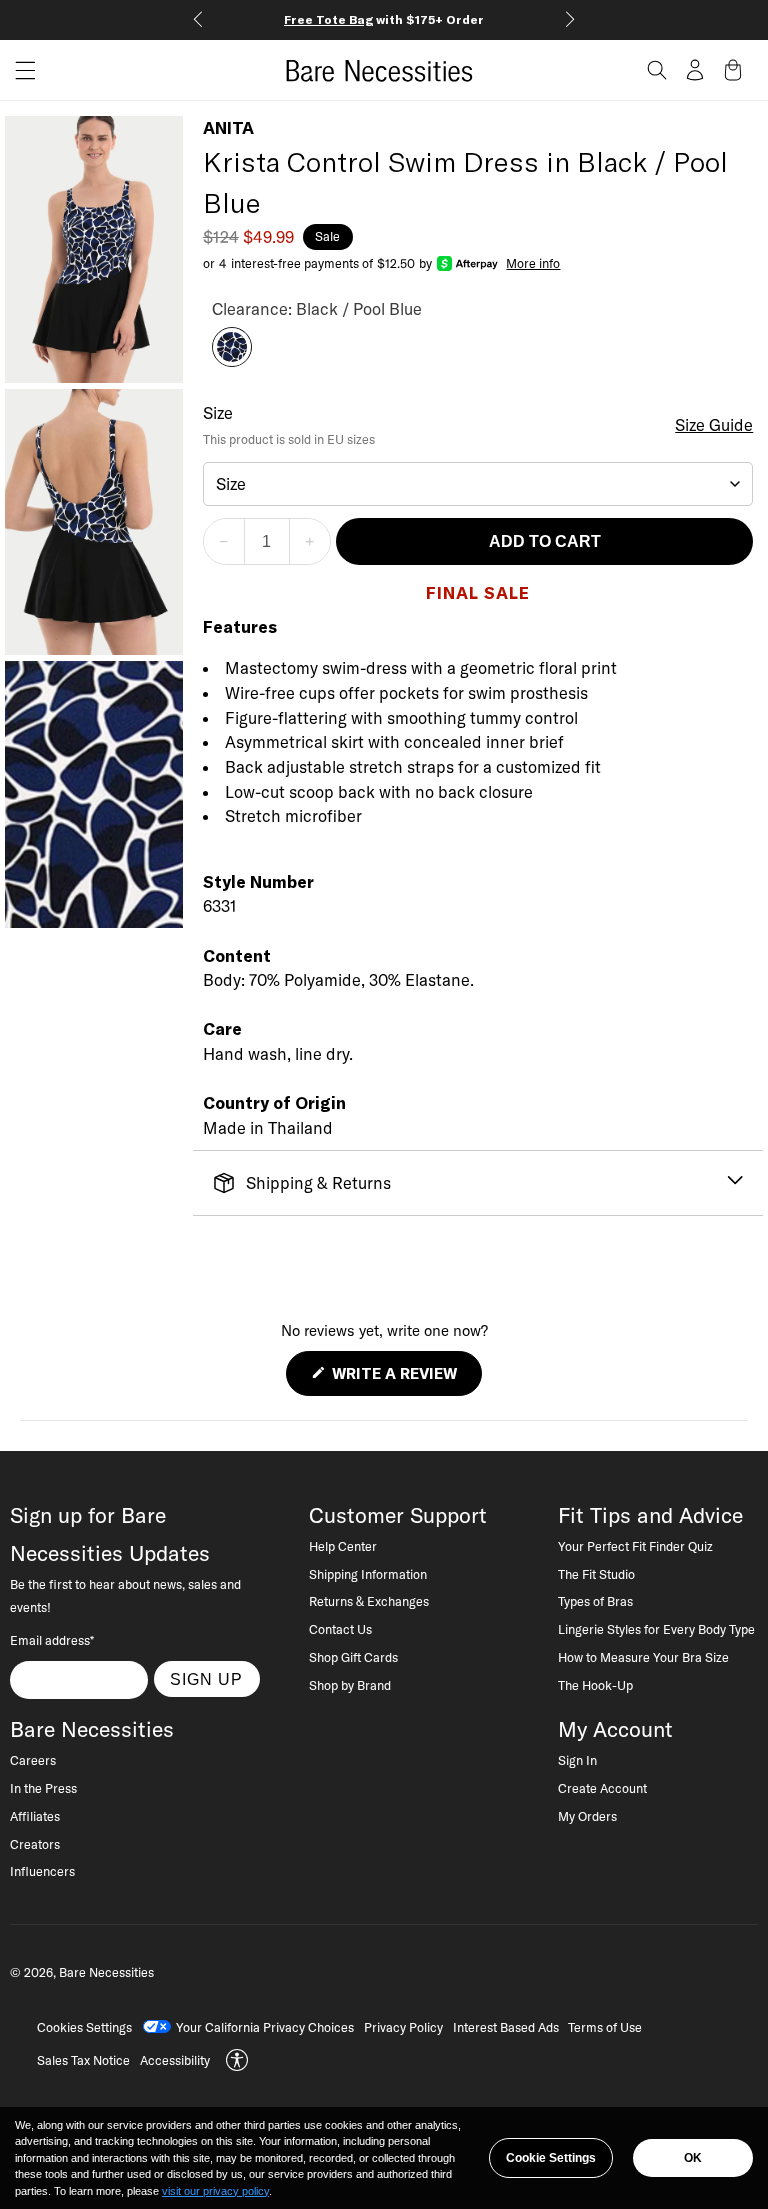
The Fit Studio (596, 1574)
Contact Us (340, 1629)
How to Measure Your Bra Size (643, 1657)
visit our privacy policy (215, 2191)
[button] (18, 70)
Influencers (42, 1871)
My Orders (587, 1816)
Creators (35, 1844)
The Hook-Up (595, 1685)
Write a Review (405, 1379)
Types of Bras (595, 1601)
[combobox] (478, 484)
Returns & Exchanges (369, 1601)
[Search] (657, 70)
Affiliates (35, 1816)
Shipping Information (368, 1574)
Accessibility (175, 2060)
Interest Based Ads (506, 2027)
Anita (228, 128)
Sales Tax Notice (83, 2060)
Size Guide (714, 425)
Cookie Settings (551, 2158)
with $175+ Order (384, 19)
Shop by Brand (350, 1685)
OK (693, 2158)
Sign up (206, 1679)
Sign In (577, 1760)
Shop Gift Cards (353, 1657)
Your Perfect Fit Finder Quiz (635, 1546)
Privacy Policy (403, 2027)
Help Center (343, 1546)
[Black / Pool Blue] (232, 361)
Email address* (52, 1640)
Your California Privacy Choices (265, 2027)
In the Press (43, 1788)
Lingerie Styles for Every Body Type (656, 1629)
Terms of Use (605, 2027)
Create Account (602, 1788)
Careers (33, 1760)
